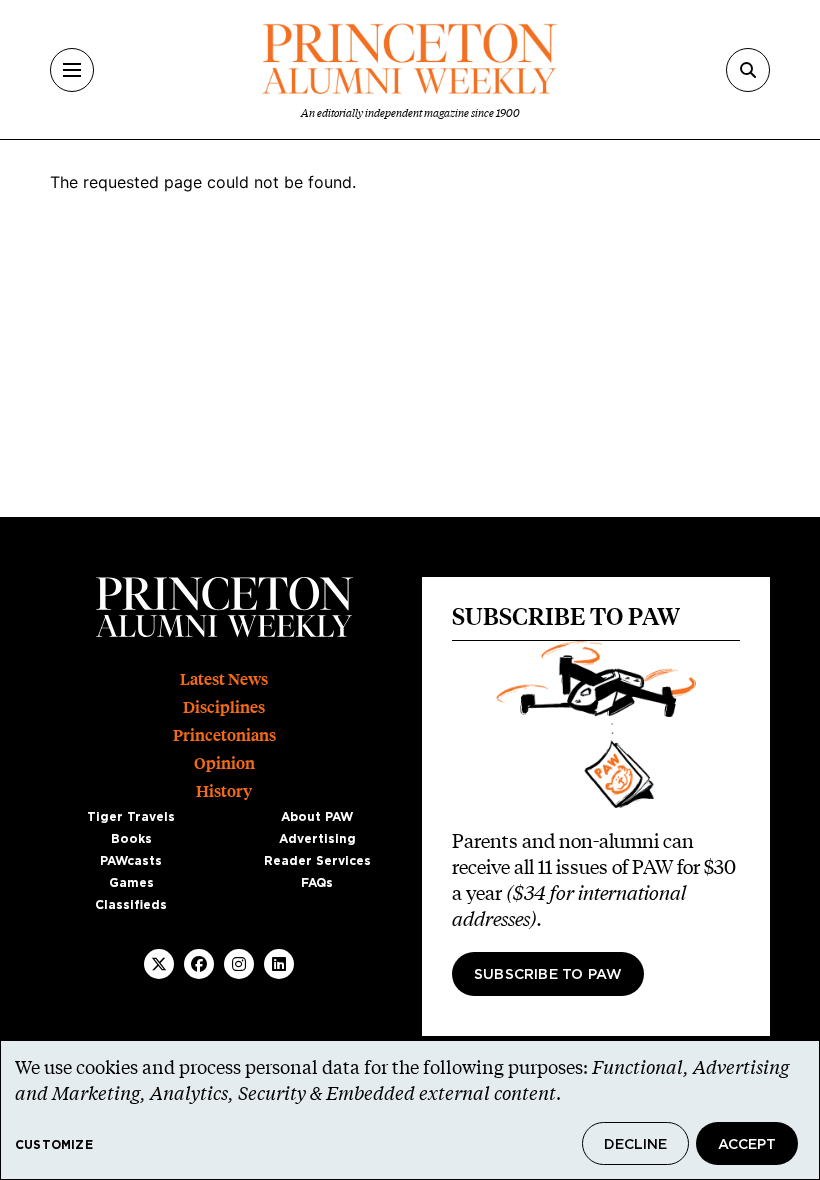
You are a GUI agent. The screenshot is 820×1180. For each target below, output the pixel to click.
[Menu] (72, 70)
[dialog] (410, 1110)
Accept (747, 1145)
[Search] (748, 70)
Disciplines (224, 707)
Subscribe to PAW (548, 975)
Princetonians (224, 735)
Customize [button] (54, 1145)
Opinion (224, 763)
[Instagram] (239, 964)
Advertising (317, 839)
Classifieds (131, 905)
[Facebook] (199, 964)
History (224, 791)
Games (131, 883)
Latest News (224, 679)
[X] (159, 964)
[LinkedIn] (279, 964)
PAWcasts (131, 861)
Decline (635, 1145)
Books (131, 839)
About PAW (317, 817)
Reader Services (317, 861)
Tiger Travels (131, 817)
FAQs (317, 883)
